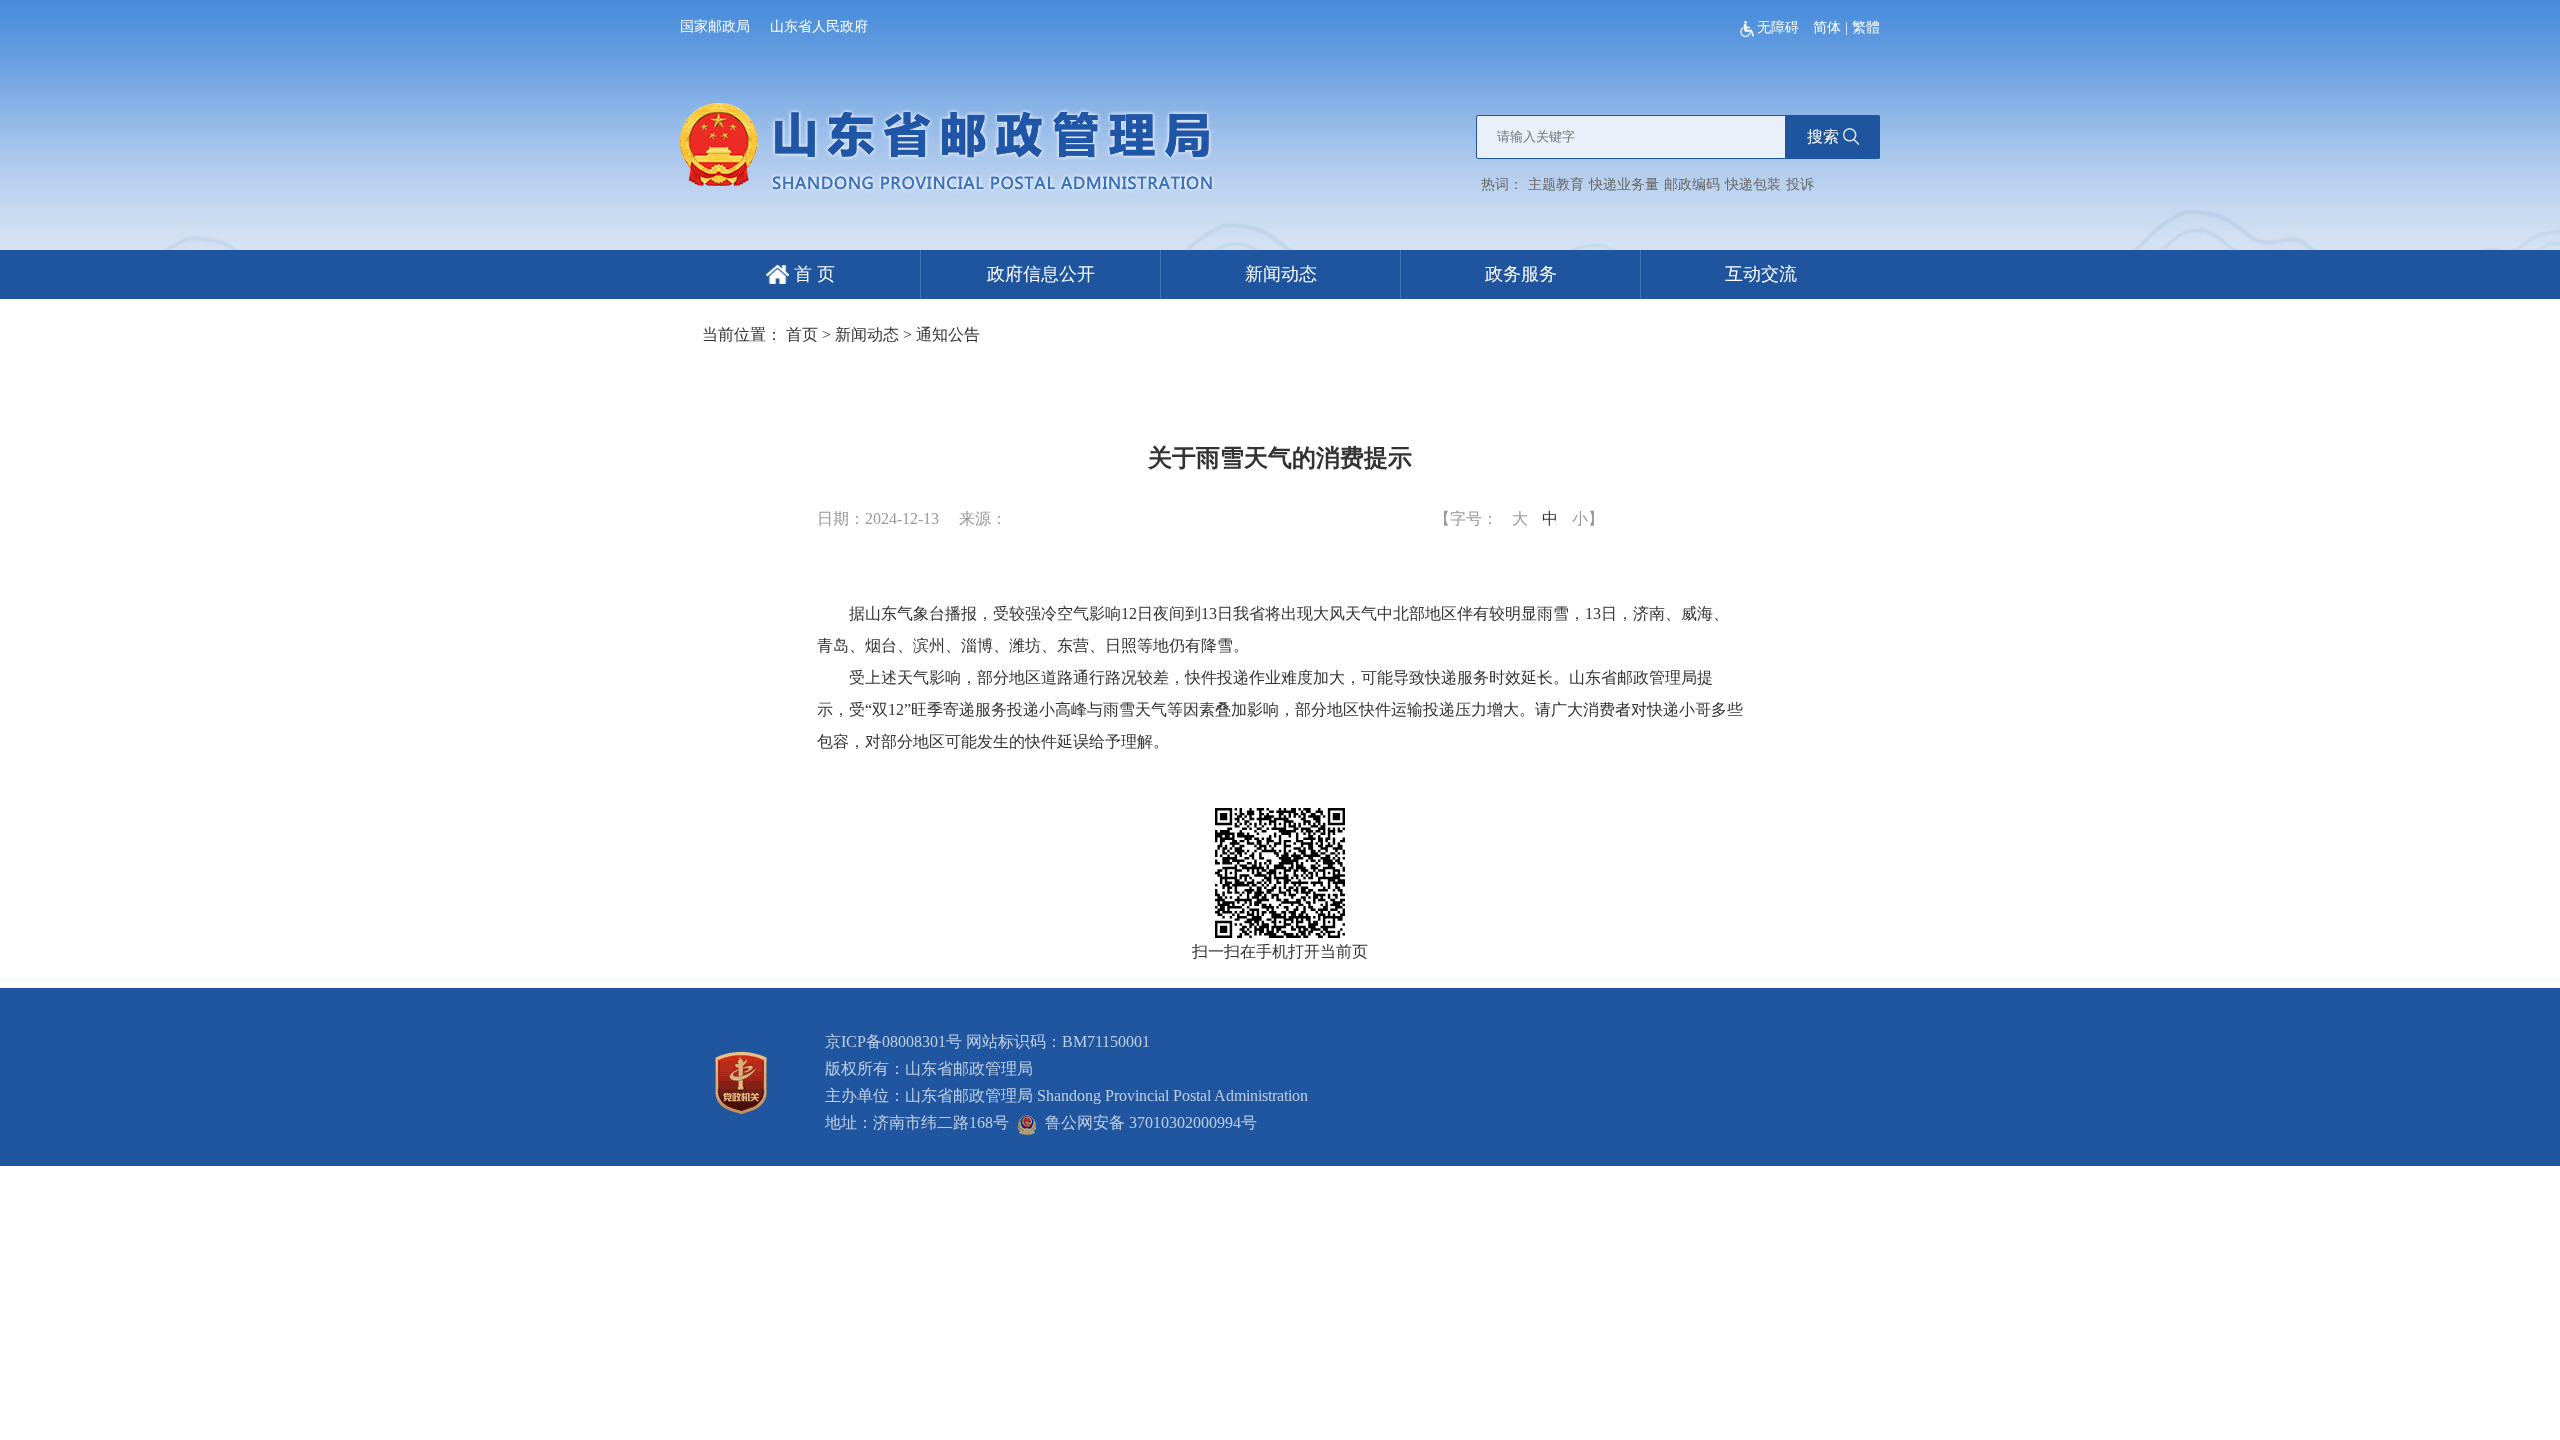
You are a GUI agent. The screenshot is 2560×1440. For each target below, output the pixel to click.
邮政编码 (1692, 184)
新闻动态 (1281, 274)
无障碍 (1780, 27)
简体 (1827, 27)
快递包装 (1753, 184)
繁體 (1866, 27)
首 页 (812, 274)
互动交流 (1761, 274)
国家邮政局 (715, 26)
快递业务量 (1624, 184)
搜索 (1823, 136)
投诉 (1800, 184)
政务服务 (1521, 274)
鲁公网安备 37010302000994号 (1147, 1122)
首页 (802, 334)
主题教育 (1556, 184)
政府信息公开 (1041, 274)
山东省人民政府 (819, 26)
